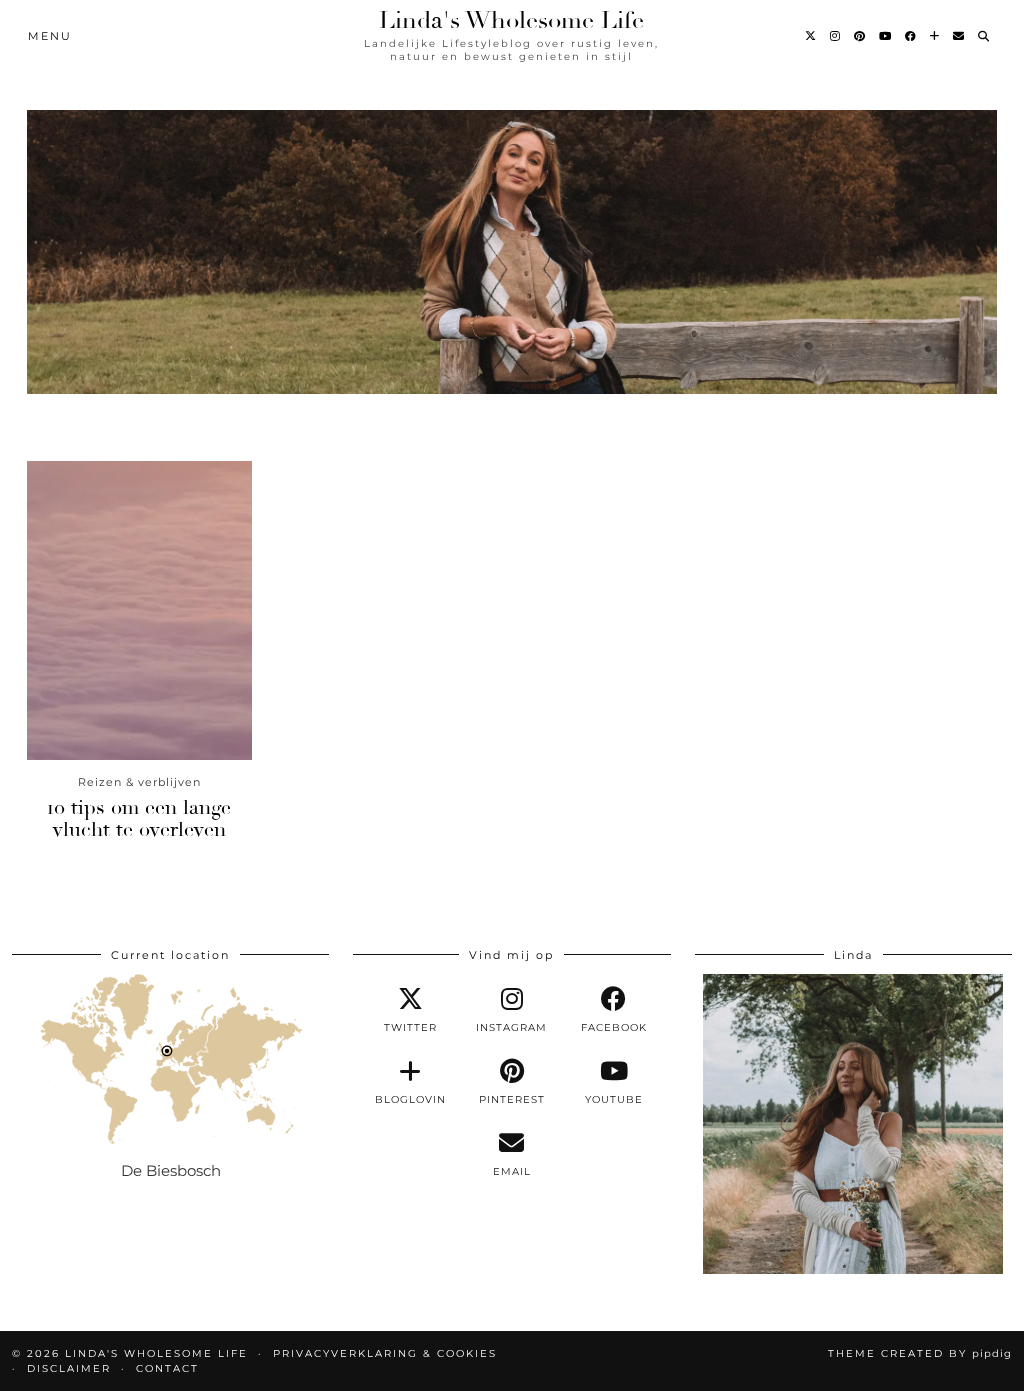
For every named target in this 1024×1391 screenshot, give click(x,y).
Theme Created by (920, 1353)
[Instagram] (836, 36)
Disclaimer (69, 1368)
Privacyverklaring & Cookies (385, 1353)
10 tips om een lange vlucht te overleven (139, 818)
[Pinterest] (860, 36)
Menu (50, 36)
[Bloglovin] (935, 36)
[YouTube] (886, 36)
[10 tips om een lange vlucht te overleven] (139, 610)
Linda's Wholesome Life (511, 20)
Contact (167, 1368)
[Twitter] (811, 36)
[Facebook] (911, 36)
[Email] (959, 36)
